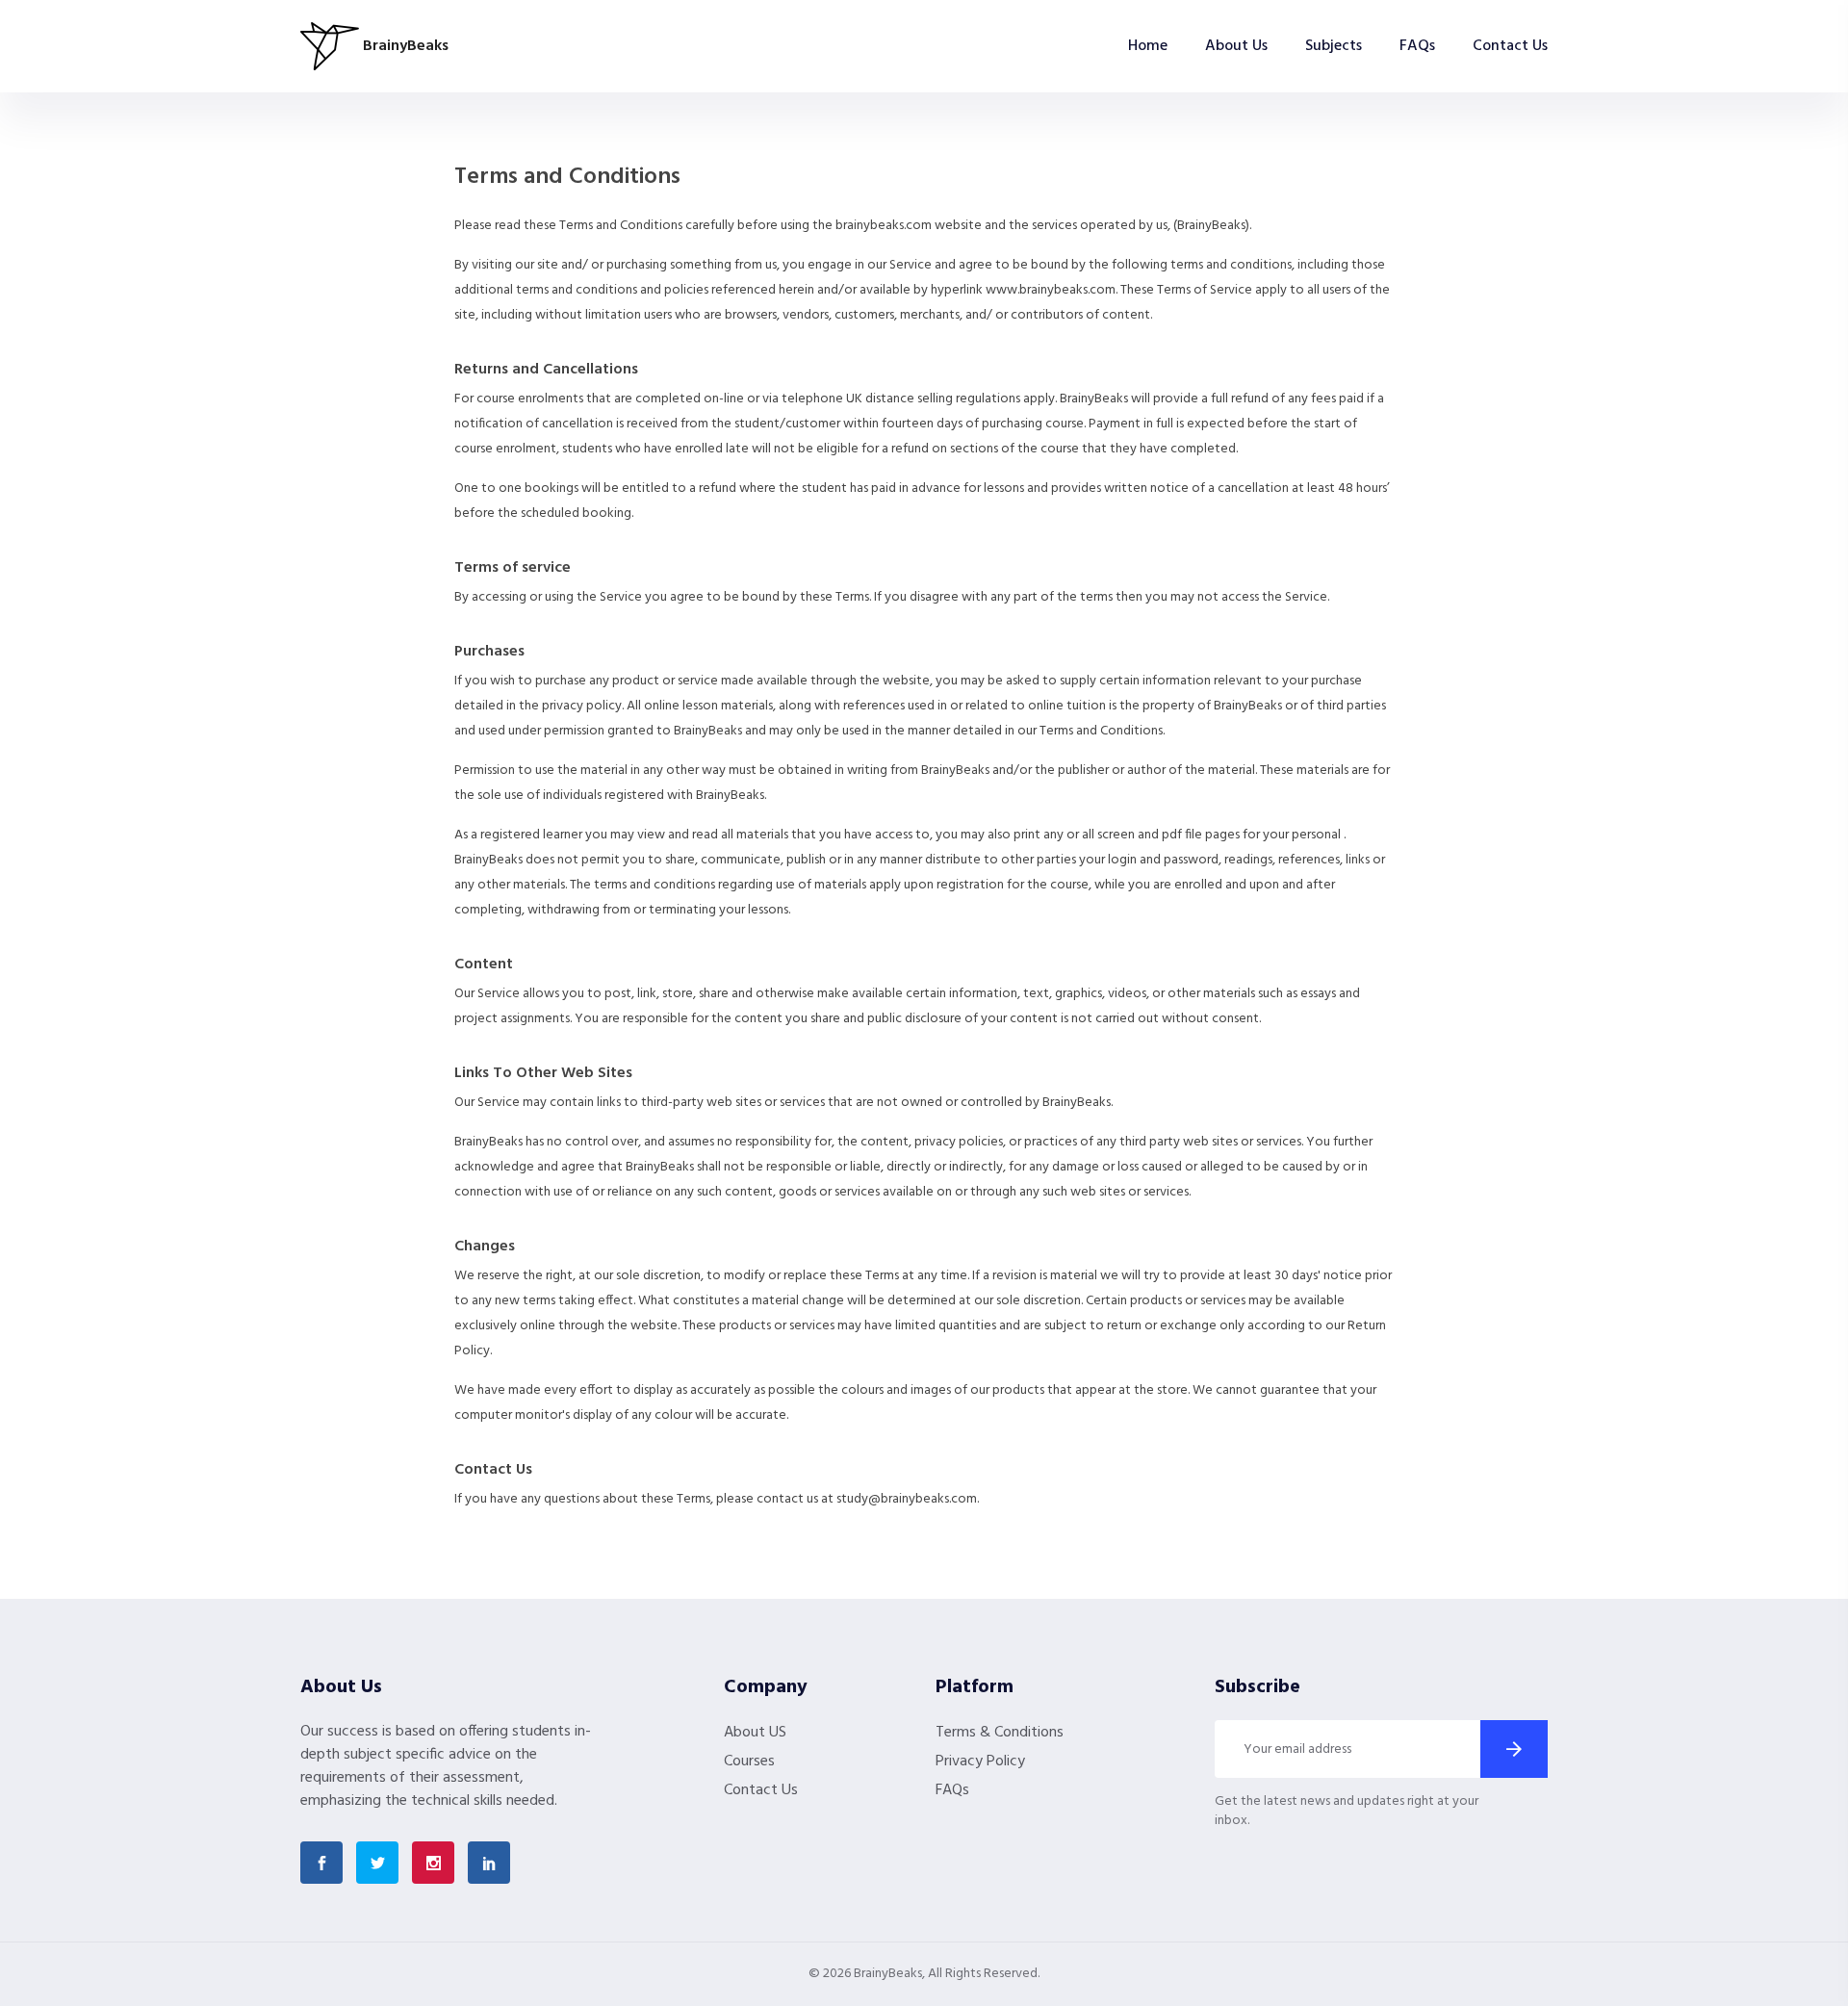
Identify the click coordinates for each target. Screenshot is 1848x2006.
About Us (1236, 46)
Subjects (1334, 46)
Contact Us (1510, 46)
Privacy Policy (980, 1762)
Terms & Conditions (1000, 1733)
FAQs (1417, 46)
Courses (749, 1762)
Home (1148, 46)
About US (755, 1733)
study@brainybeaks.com (907, 1499)
